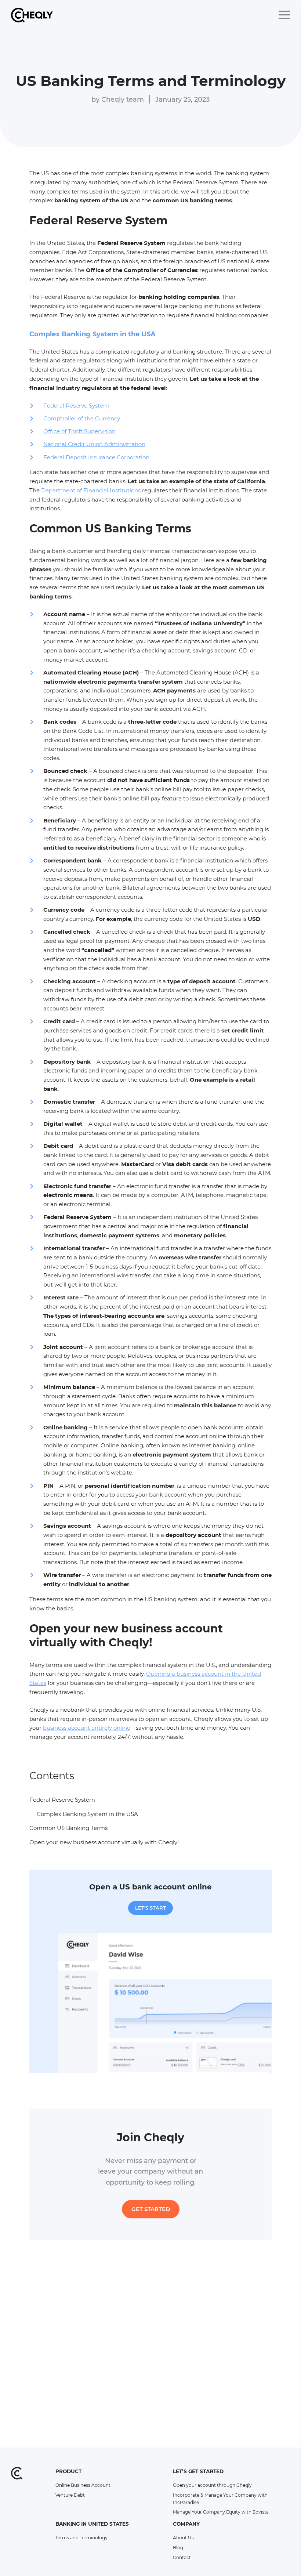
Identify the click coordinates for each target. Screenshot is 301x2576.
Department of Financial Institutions (91, 490)
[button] (284, 15)
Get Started (151, 2209)
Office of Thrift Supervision (79, 431)
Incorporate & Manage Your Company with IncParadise (220, 2499)
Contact (182, 2557)
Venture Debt (70, 2495)
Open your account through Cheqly (212, 2485)
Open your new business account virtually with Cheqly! (105, 1842)
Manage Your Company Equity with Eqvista (221, 2512)
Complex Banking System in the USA (87, 1814)
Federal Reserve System (76, 406)
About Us (183, 2538)
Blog (178, 2548)
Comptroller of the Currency (82, 418)
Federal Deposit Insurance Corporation (96, 457)
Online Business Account (83, 2485)
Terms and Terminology (81, 2538)
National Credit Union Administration (94, 444)
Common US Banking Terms (68, 1828)
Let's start (150, 1908)
